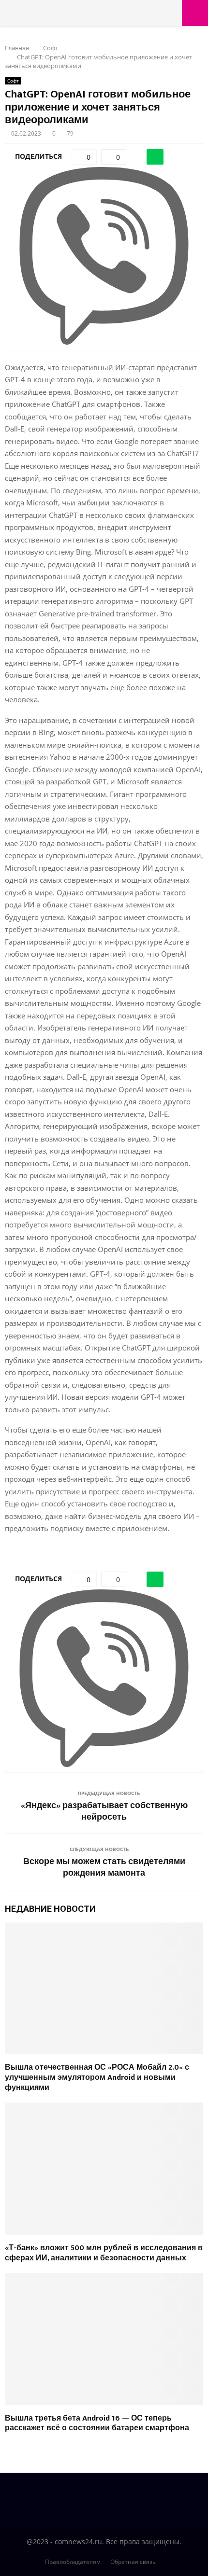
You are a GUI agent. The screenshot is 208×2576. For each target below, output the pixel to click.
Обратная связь (133, 2562)
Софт (13, 81)
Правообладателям (73, 2562)
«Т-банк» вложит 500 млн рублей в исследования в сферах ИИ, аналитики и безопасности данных (104, 2253)
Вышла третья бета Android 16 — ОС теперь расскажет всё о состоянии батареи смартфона (97, 2423)
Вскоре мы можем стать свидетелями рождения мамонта (104, 1867)
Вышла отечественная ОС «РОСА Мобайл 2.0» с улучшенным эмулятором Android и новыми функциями (97, 2078)
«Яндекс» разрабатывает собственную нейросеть (104, 1811)
